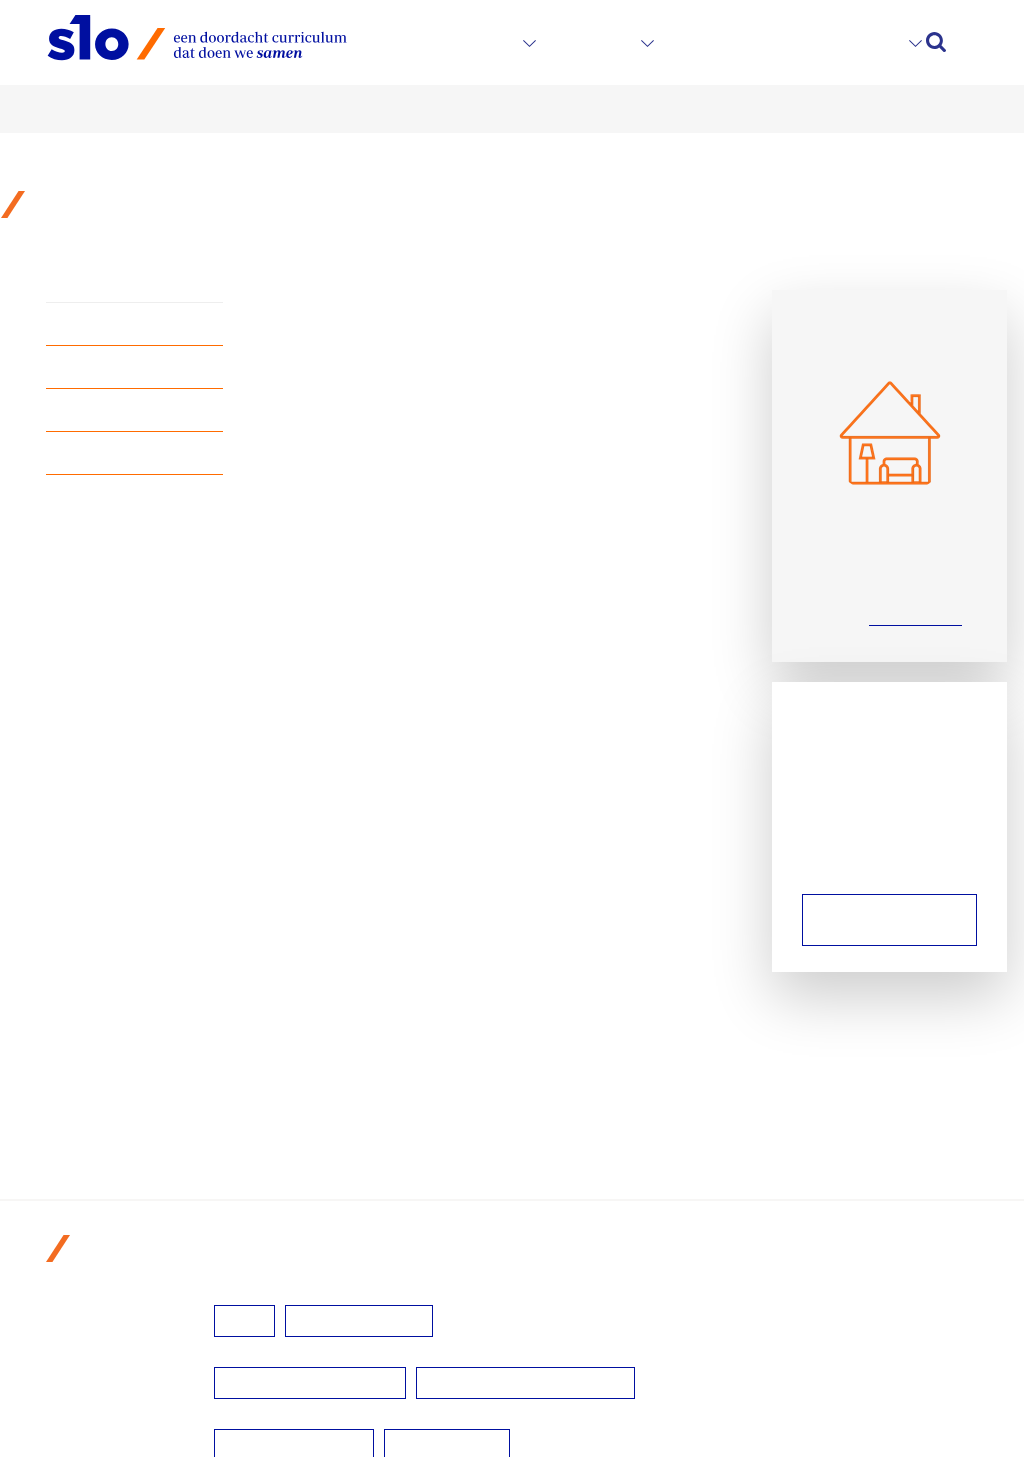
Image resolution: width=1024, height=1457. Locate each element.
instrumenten (735, 42)
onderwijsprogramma (141, 411)
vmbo (244, 1320)
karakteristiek (113, 325)
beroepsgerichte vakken (310, 1382)
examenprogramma (135, 368)
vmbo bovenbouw (359, 1320)
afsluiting (98, 454)
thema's (596, 42)
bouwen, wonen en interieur (525, 1382)
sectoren (474, 42)
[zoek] (936, 42)
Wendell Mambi (873, 919)
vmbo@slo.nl (915, 616)
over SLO (857, 42)
